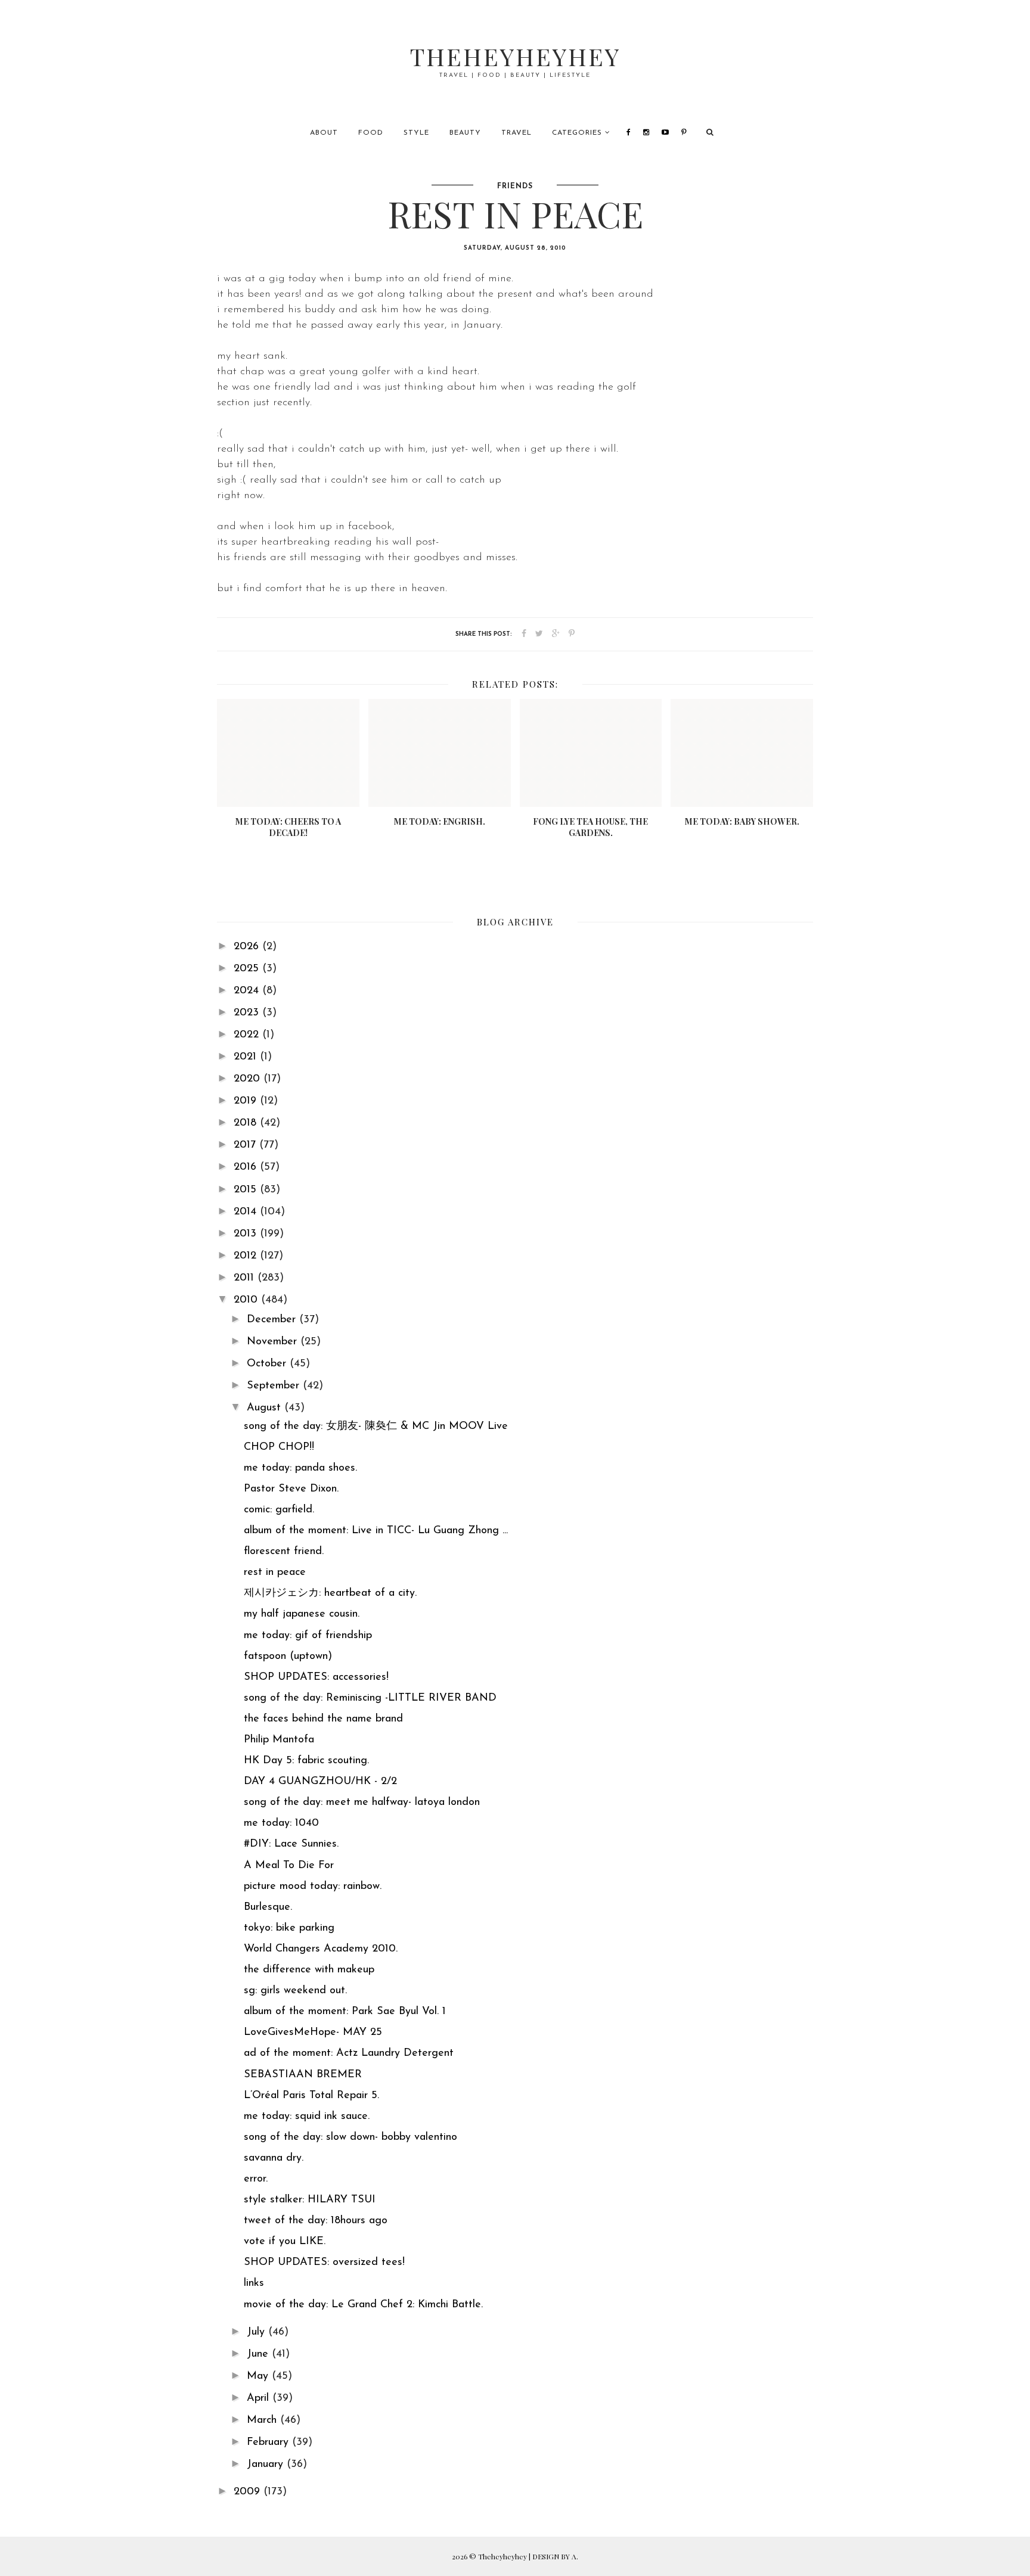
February (269, 2443)
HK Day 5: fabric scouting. (306, 1761)
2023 (248, 1013)
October (268, 1364)
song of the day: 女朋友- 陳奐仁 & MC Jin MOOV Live (376, 1427)
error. (256, 2179)
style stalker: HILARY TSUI (310, 2200)
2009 (249, 2492)
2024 (248, 991)
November (274, 1342)
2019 (247, 1101)
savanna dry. (274, 2158)
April (260, 2398)
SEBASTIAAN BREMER (303, 2075)
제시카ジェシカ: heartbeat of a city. (330, 1593)
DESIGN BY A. (555, 2556)
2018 (247, 1123)
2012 (247, 1256)
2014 (247, 1212)
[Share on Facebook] (524, 634)
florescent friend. (284, 1552)
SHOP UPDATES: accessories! (316, 1677)
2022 (248, 1035)
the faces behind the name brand (323, 1719)
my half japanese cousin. (302, 1614)
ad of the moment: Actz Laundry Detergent (349, 2053)
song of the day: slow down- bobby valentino (350, 2137)
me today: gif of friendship (308, 1636)
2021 (247, 1057)
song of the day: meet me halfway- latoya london (362, 1803)
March (263, 2420)
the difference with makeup (309, 1970)
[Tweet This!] (539, 634)
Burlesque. (268, 1907)
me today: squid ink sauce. (307, 2117)
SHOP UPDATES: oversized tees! (324, 2263)
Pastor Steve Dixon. (291, 1489)
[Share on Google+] (556, 634)
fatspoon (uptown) (288, 1657)
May (259, 2376)
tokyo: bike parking (289, 1928)
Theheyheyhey (515, 56)
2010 (247, 1300)
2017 (246, 1145)
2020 (249, 1079)
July (257, 2332)
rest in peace (275, 1573)
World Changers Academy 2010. (321, 1949)
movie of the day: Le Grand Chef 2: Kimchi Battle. (363, 2305)
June (259, 2354)
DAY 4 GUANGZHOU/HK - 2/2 (320, 1782)
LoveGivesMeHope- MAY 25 (313, 2033)
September (275, 1386)
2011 (246, 1278)
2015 (247, 1190)
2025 (248, 969)
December (273, 1320)
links (254, 2283)
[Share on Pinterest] (572, 634)
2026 (248, 947)
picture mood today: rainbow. (313, 1887)
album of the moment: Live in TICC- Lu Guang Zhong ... (376, 1531)
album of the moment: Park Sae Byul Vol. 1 (345, 2012)
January (267, 2465)
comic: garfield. (279, 1510)
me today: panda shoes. (300, 1468)
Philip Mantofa (279, 1740)
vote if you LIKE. (285, 2242)
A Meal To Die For (289, 1866)
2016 (247, 1167)
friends (515, 187)
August (266, 1408)
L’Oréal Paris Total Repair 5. (311, 2096)
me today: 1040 (281, 1823)
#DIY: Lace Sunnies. (291, 1844)
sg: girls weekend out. (295, 1991)
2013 (247, 1234)
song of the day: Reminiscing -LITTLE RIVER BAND (370, 1698)
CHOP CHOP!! (279, 1447)
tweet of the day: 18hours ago (316, 2221)
